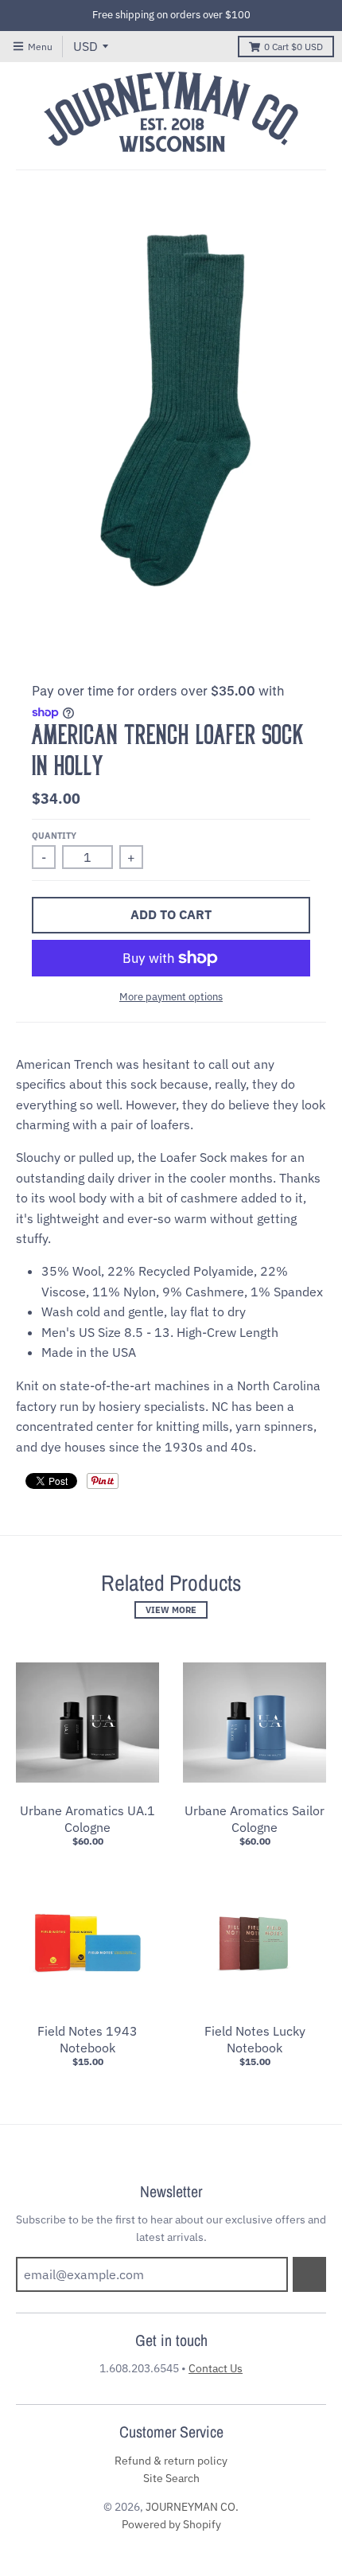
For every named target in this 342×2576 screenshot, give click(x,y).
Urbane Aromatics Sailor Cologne (255, 1819)
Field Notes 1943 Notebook (87, 2039)
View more (171, 1610)
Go (309, 2274)
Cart (293, 47)
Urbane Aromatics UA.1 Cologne (87, 1819)
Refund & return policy (171, 2461)
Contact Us (216, 2368)
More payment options (171, 997)
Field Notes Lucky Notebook (255, 2039)
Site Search (171, 2478)
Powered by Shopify (171, 2524)
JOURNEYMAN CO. (192, 2507)
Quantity (54, 836)
